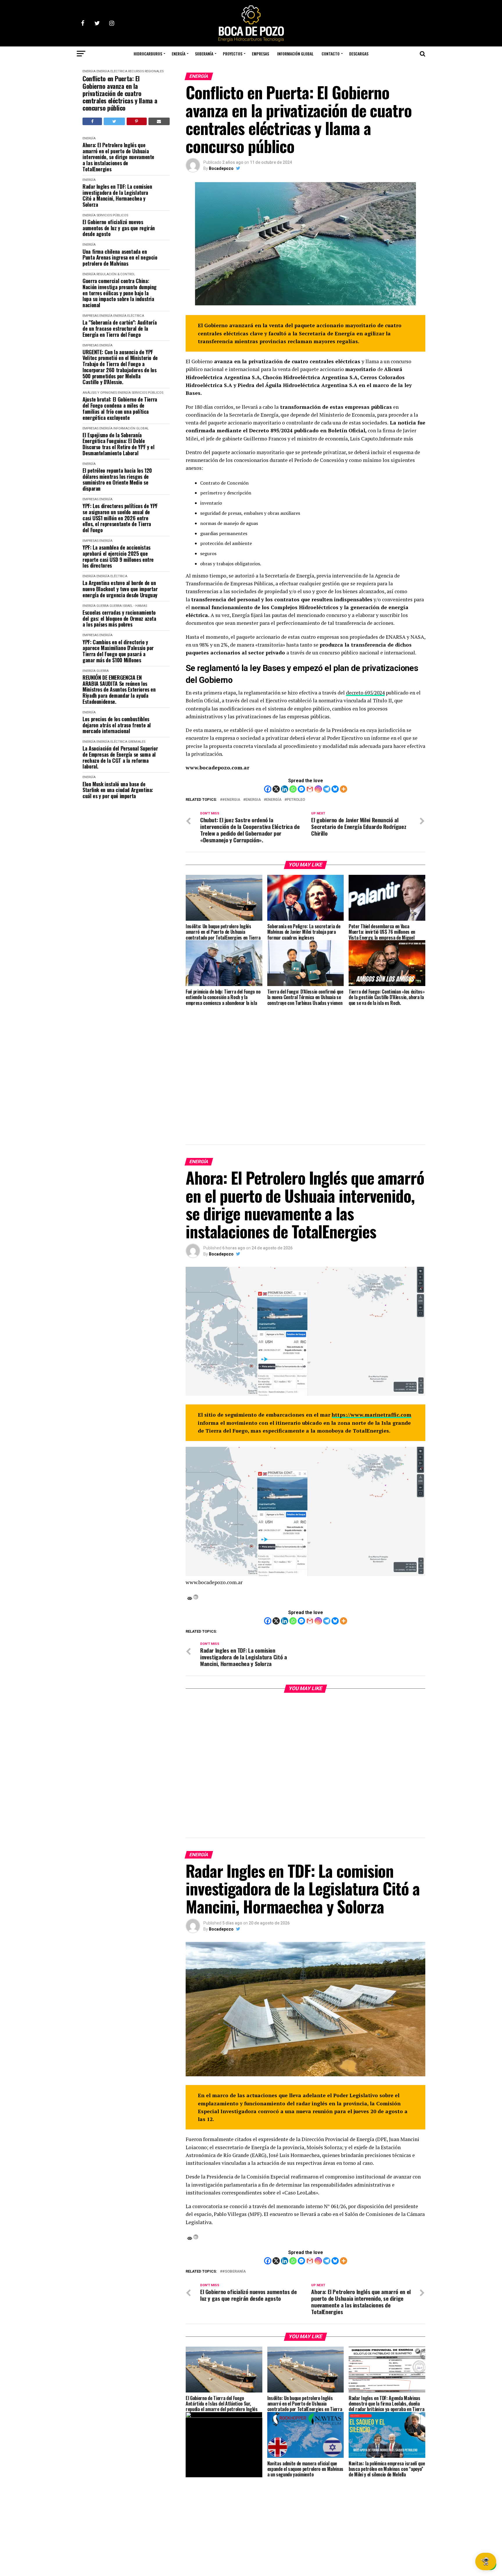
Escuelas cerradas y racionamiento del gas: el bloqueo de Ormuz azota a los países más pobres (119, 618)
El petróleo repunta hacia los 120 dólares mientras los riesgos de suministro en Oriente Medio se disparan (117, 480)
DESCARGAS (359, 54)
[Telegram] (327, 789)
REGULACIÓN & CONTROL (116, 274)
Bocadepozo (221, 168)
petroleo (296, 800)
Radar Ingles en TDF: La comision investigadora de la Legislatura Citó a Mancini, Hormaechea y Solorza (117, 196)
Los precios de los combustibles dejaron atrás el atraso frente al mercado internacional (117, 725)
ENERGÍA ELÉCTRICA (112, 71)
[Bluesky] (335, 789)
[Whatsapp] (293, 789)
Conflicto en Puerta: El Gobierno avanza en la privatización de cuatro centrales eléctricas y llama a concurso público (120, 93)
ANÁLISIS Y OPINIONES (100, 393)
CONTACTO (331, 54)
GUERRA (103, 606)
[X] (276, 789)
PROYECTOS (233, 54)
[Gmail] (310, 789)
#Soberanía (234, 2272)
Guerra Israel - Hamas (128, 606)
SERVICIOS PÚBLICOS (112, 215)
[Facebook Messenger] (301, 789)
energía (274, 800)
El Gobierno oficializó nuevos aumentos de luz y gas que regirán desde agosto (119, 228)
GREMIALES (137, 742)
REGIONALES (154, 71)
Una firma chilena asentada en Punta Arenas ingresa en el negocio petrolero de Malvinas (120, 258)
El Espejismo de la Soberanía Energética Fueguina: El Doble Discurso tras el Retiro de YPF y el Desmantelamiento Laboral (118, 444)
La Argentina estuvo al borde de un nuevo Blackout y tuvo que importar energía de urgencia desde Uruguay (120, 589)
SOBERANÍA (204, 54)
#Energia (231, 800)
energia (253, 800)
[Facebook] (268, 789)
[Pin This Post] (137, 121)
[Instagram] (318, 789)
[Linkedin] (285, 789)
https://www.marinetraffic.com (372, 1415)
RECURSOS (136, 71)
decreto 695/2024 (365, 693)
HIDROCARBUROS (148, 54)
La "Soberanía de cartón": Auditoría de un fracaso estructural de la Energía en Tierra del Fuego (120, 328)
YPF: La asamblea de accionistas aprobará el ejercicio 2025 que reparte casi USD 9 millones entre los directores (118, 556)
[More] (344, 789)
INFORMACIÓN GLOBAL (295, 54)
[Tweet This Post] (114, 121)
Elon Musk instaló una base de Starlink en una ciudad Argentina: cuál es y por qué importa (118, 790)
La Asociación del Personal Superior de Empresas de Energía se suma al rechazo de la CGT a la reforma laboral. (120, 757)
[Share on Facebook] (92, 121)
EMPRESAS (260, 54)
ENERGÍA (179, 54)
